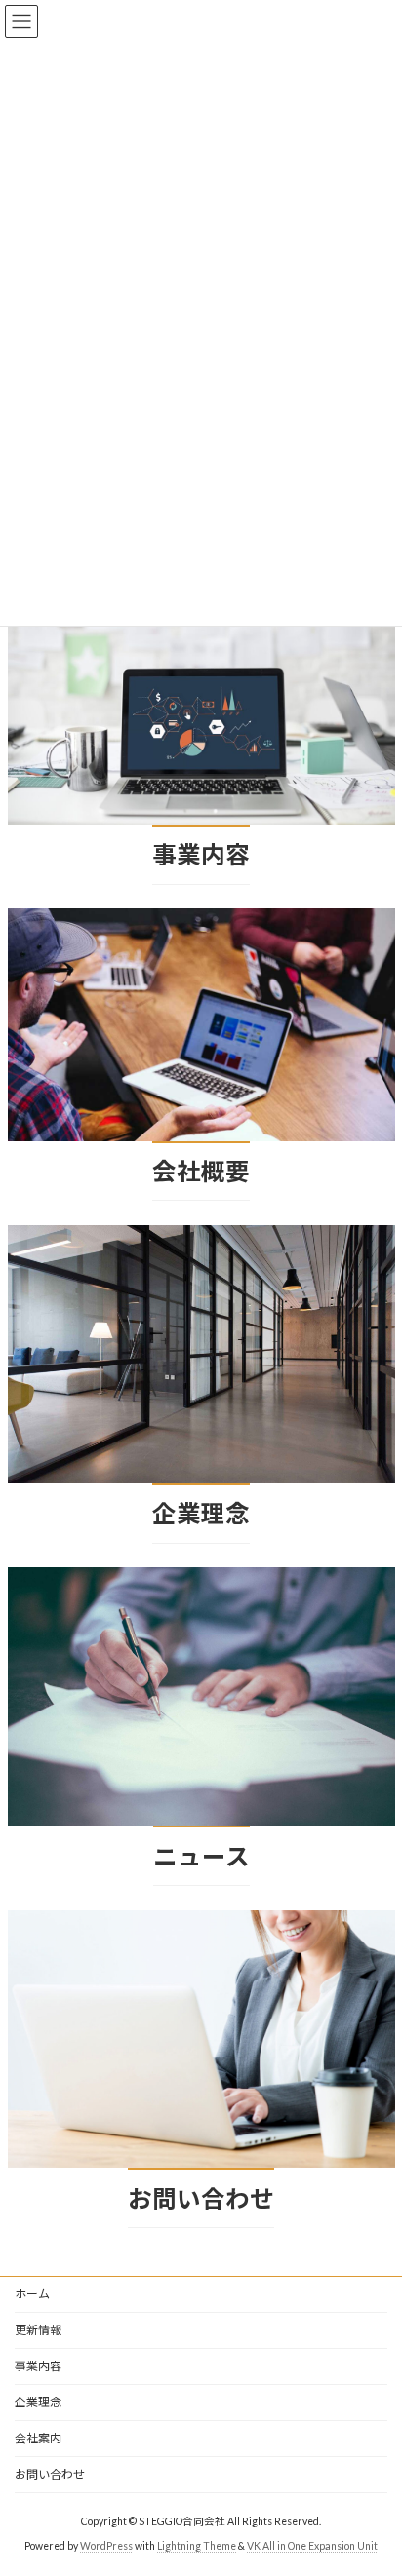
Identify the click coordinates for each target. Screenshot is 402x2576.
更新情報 (38, 2330)
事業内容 (38, 2366)
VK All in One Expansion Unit (312, 2546)
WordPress (106, 2546)
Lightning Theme (197, 2546)
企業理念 (38, 2402)
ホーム (32, 2294)
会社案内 (38, 2438)
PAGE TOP (373, 2479)
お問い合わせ (50, 2474)
